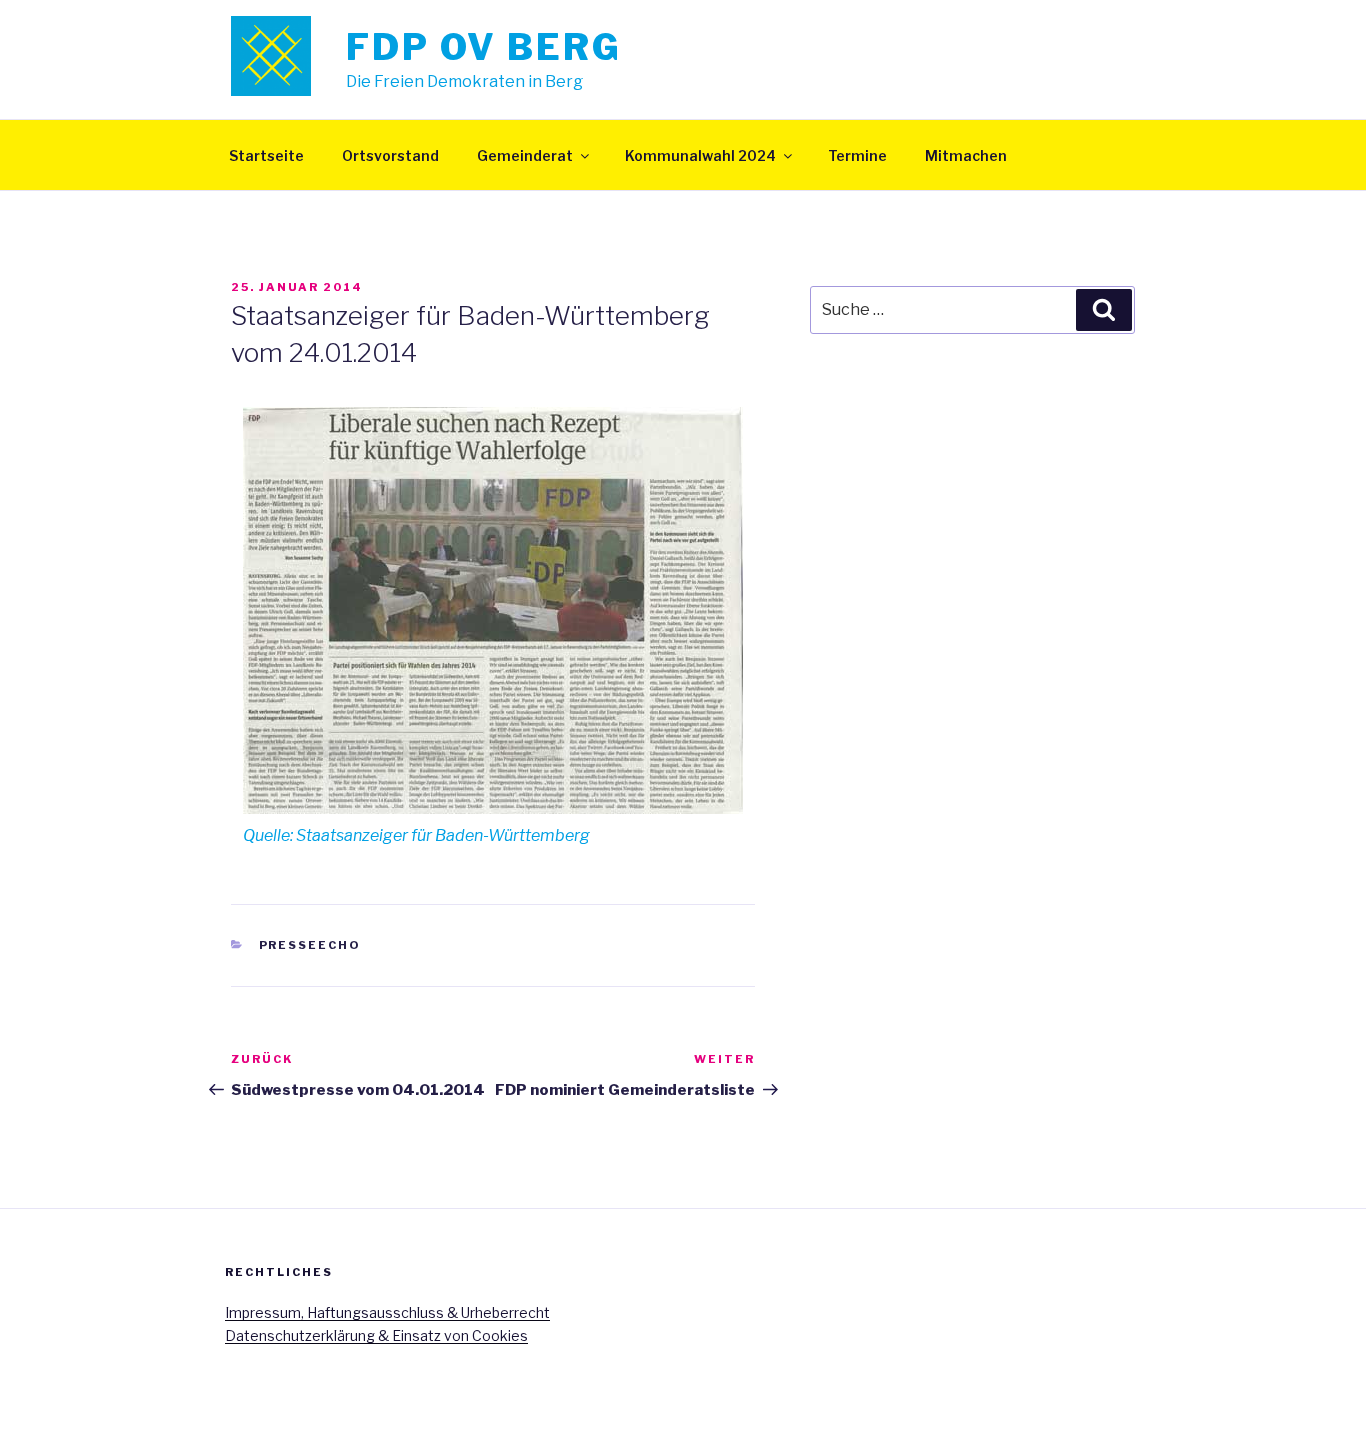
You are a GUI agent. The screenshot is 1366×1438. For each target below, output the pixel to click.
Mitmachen (966, 155)
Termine (857, 155)
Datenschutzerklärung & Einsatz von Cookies (376, 1335)
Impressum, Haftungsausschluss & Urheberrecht (387, 1312)
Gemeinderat (525, 155)
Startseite (266, 155)
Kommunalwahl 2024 (700, 155)
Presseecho (310, 945)
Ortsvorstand (390, 155)
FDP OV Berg (484, 47)
